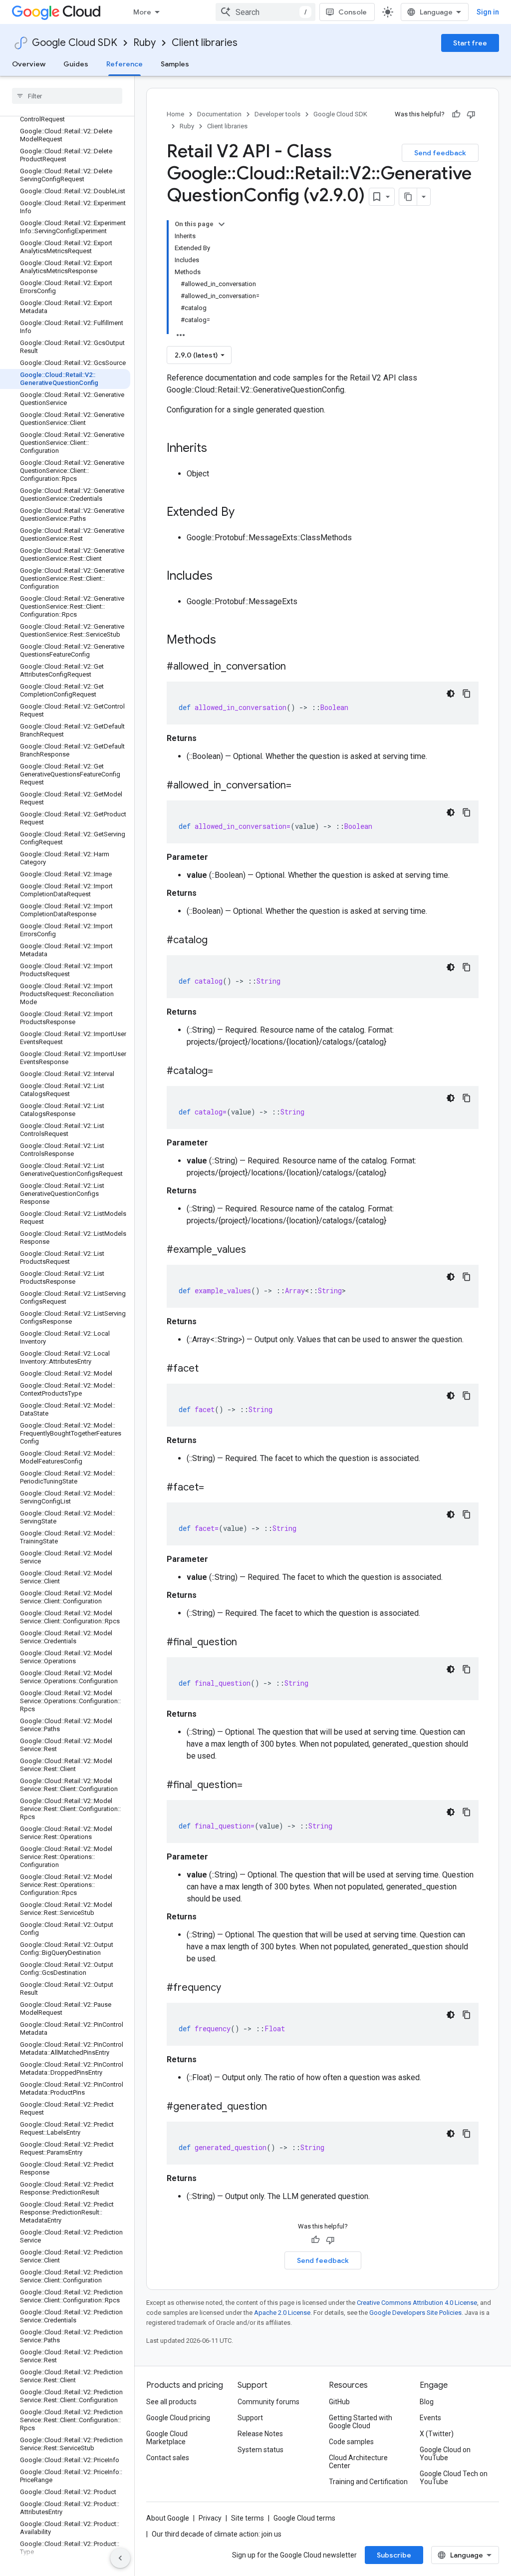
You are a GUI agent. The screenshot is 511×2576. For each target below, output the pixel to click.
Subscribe (394, 2555)
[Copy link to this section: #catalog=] (223, 1072)
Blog (427, 2402)
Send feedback (440, 153)
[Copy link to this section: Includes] (223, 577)
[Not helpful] (471, 114)
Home (175, 114)
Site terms (248, 2518)
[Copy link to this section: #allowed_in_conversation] (296, 667)
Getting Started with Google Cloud (361, 2422)
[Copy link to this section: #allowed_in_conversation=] (301, 786)
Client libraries (205, 43)
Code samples (351, 2442)
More (142, 12)
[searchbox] (67, 96)
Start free (470, 43)
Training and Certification (368, 2482)
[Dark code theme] (451, 694)
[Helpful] (456, 114)
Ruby (144, 43)
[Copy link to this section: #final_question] (247, 1643)
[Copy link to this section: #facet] (209, 1369)
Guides (76, 64)
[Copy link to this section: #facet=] (214, 1488)
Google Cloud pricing (178, 2418)
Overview (29, 64)
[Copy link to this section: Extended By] (245, 513)
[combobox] (265, 12)
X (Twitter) (437, 2434)
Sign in (488, 12)
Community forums (268, 2402)
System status (260, 2450)
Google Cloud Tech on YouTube (454, 2478)
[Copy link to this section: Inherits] (217, 449)
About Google (168, 2518)
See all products (171, 2402)
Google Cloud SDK (75, 43)
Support (250, 2418)
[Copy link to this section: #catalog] (218, 941)
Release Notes (260, 2434)
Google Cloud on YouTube (445, 2454)
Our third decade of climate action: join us (217, 2534)
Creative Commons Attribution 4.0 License (417, 2303)
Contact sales (168, 2458)
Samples (175, 64)
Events (430, 2418)
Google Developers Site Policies (415, 2313)
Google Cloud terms (304, 2518)
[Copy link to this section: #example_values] (256, 1250)
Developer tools (277, 114)
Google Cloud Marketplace (167, 2438)
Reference (125, 64)
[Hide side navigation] (120, 2558)
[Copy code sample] (467, 694)
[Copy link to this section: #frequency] (231, 1988)
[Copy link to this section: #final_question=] (253, 1786)
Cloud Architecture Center (358, 2462)
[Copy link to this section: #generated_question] (277, 2107)
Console (353, 12)
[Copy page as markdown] (408, 197)
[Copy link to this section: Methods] (229, 641)
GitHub (339, 2402)
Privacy (210, 2518)
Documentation (219, 114)
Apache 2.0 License (282, 2313)
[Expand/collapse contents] (222, 224)
